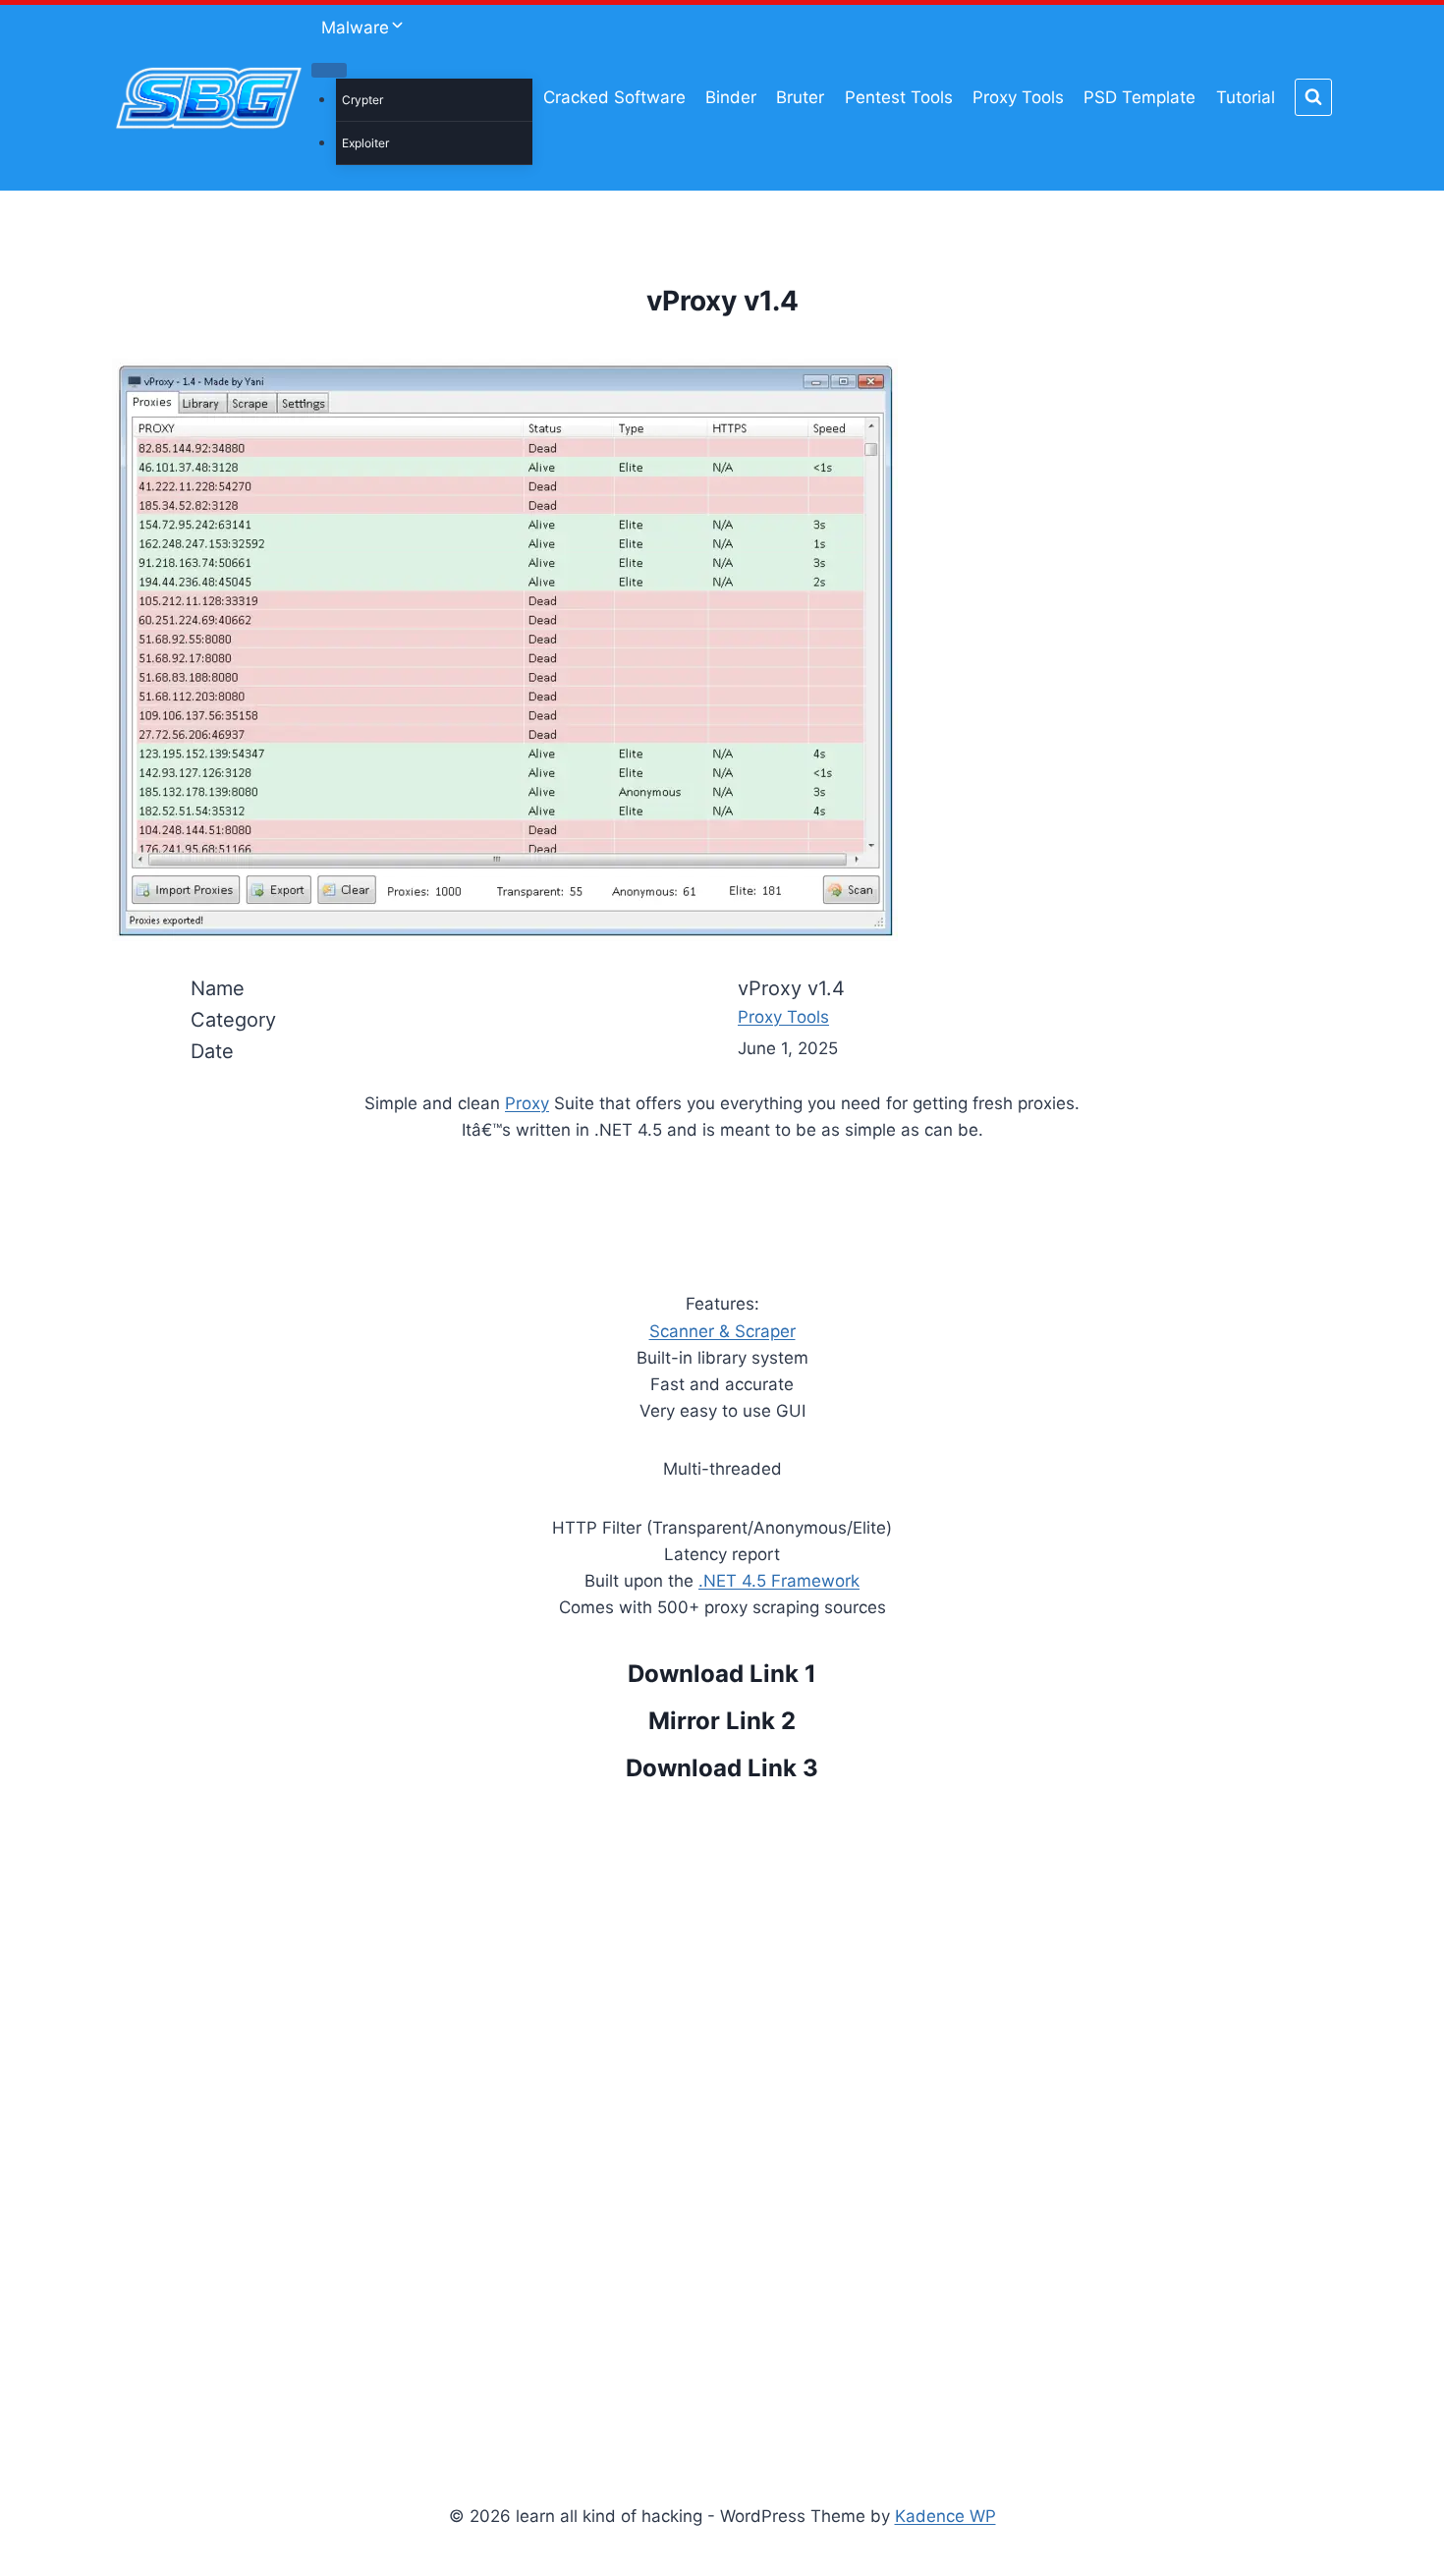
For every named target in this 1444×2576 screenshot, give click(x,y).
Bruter (800, 97)
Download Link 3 (722, 1768)
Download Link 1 (722, 1674)
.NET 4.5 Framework (779, 1581)
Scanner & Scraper (722, 1331)
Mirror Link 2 (722, 1721)
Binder (731, 97)
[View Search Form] (1313, 97)
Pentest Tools (899, 97)
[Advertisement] (722, 2114)
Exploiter (365, 143)
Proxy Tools (1018, 97)
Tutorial (1246, 97)
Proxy (527, 1103)
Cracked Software (614, 97)
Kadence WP (945, 2516)
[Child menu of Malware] (329, 70)
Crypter (362, 100)
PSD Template (1139, 97)
